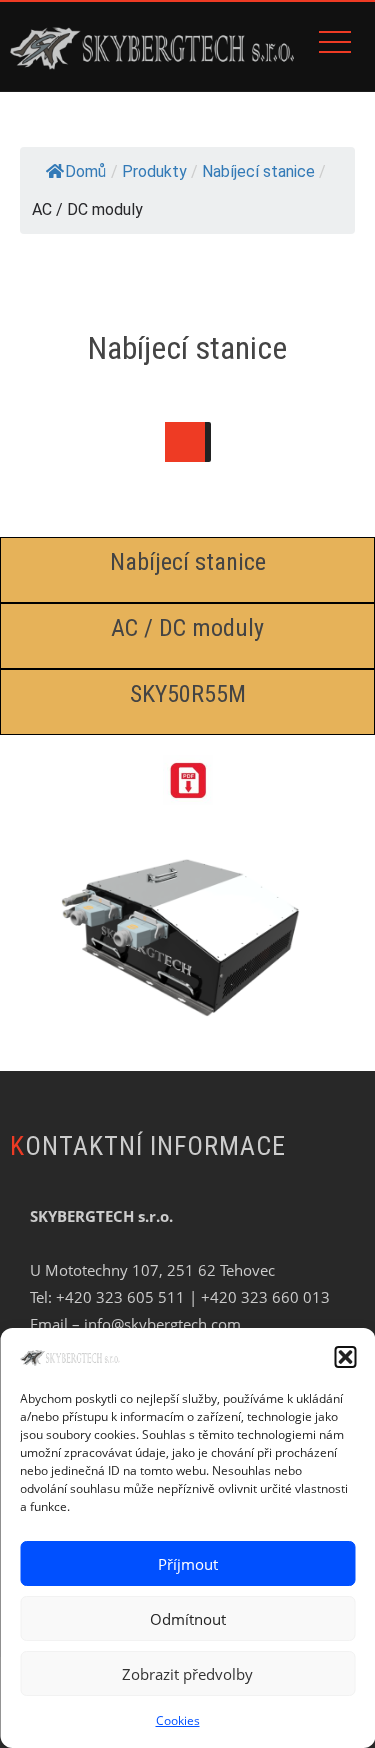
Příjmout (188, 1564)
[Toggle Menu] (185, 442)
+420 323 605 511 (120, 1297)
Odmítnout (188, 1619)
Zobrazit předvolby (187, 1674)
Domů (85, 171)
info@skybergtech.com (162, 1324)
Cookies (178, 1720)
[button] (345, 1357)
